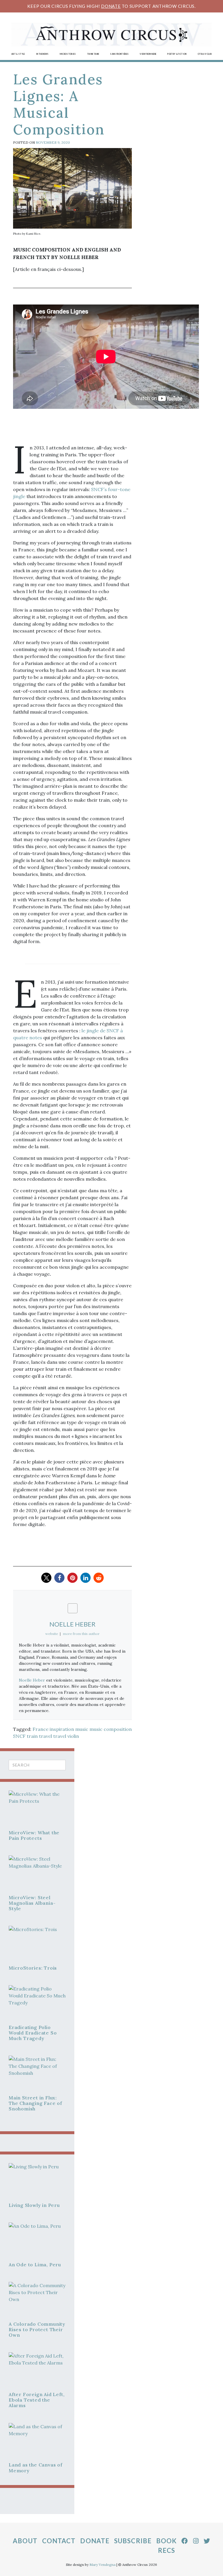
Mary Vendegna (102, 2565)
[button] (46, 1578)
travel (60, 1736)
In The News (42, 54)
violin (73, 1736)
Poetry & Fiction (177, 54)
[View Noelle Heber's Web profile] (73, 1608)
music (82, 1729)
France (41, 1729)
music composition (111, 1729)
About (25, 2541)
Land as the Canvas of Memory (36, 2467)
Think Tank (93, 54)
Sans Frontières (119, 54)
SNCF (19, 1736)
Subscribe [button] (133, 2541)
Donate (111, 6)
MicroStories (68, 54)
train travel (39, 1736)
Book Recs (167, 2546)
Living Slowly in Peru (34, 2205)
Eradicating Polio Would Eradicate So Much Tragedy (33, 2033)
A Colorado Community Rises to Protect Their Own (37, 2329)
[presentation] (37, 1810)
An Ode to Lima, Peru (35, 2265)
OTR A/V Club (205, 54)
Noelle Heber (32, 1680)
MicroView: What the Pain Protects (34, 1835)
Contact (59, 2541)
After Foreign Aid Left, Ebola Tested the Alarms (37, 2400)
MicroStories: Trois (33, 1968)
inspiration (62, 1729)
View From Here (148, 54)
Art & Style (18, 54)
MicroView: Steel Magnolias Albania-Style (32, 1903)
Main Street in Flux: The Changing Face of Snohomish (35, 2103)
